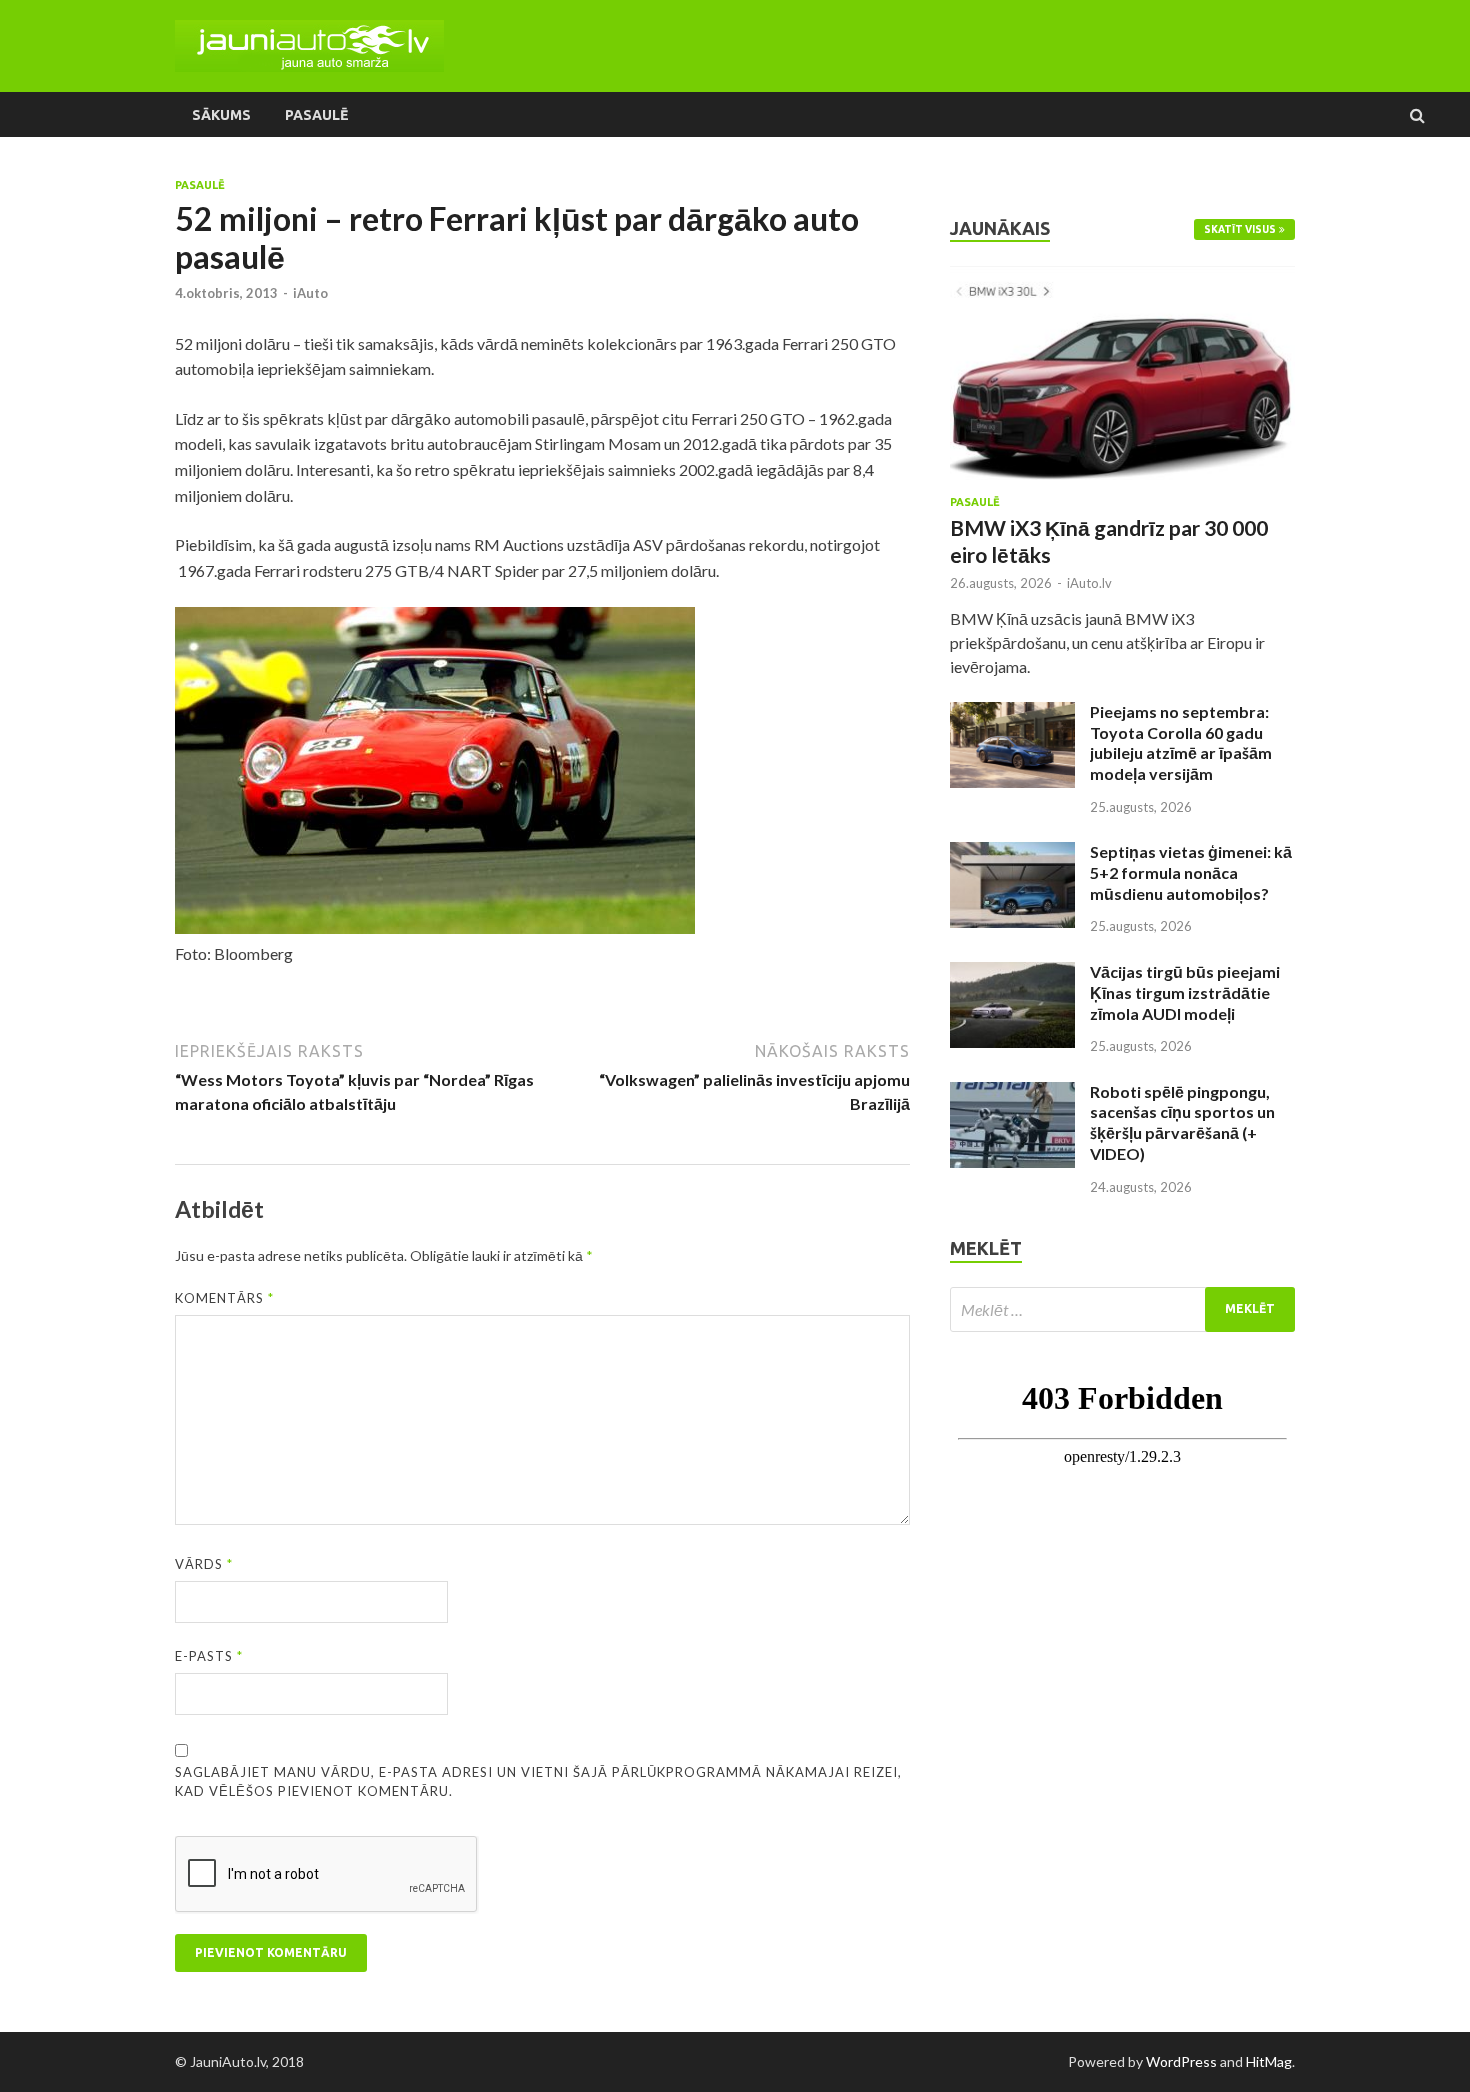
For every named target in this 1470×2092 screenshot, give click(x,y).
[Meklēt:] (1122, 1309)
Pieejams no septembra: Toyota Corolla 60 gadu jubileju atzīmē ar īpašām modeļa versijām (1181, 742)
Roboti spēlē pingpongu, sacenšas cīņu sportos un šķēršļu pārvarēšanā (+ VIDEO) (1182, 1122)
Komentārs (224, 1298)
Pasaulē (316, 115)
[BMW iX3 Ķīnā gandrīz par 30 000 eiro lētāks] (1122, 277)
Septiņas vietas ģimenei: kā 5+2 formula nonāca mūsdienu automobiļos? (1191, 872)
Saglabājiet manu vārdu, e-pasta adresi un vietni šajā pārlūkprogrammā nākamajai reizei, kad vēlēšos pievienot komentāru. (538, 1782)
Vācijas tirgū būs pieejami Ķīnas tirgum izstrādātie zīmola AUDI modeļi (1185, 992)
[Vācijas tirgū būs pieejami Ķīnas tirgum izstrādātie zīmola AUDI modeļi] (1012, 973)
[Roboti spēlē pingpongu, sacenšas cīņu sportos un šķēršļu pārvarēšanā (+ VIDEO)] (1012, 1093)
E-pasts (209, 1656)
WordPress (1181, 2061)
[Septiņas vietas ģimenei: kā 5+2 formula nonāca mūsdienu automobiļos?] (1012, 853)
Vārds (204, 1564)
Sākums (221, 115)
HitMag (1269, 2061)
